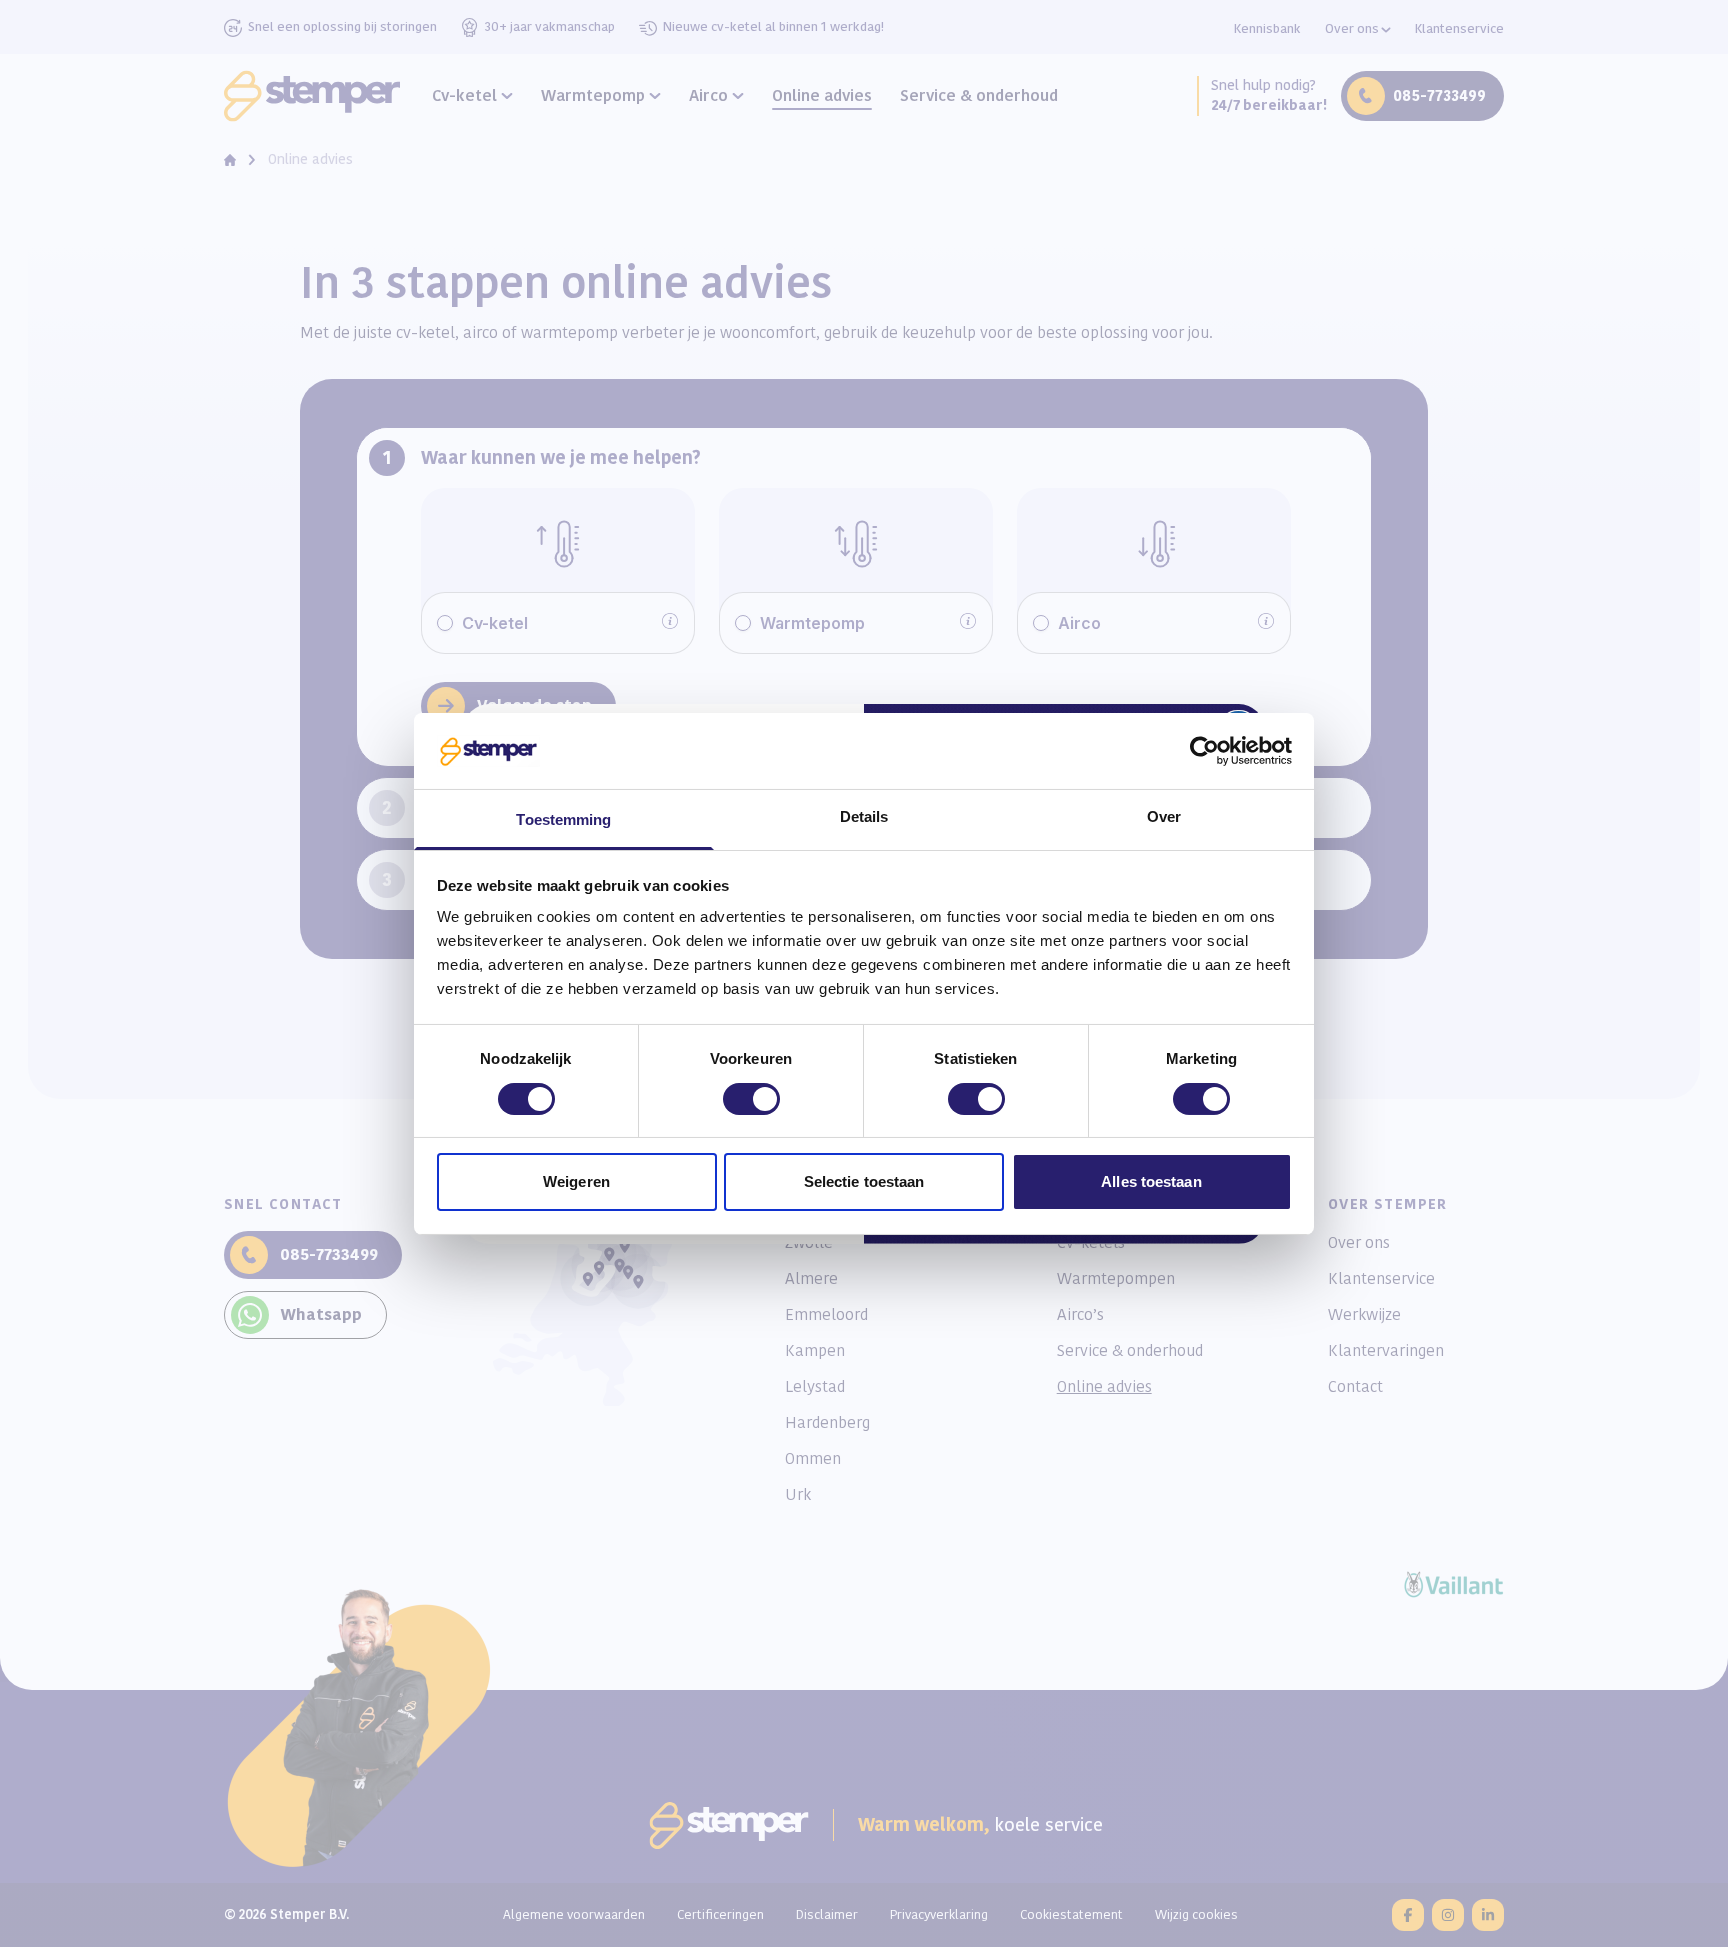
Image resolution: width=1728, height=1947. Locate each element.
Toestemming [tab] (563, 819)
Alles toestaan (1151, 1181)
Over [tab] (1164, 816)
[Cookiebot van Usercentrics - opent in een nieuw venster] (1204, 751)
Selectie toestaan (864, 1181)
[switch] (751, 1099)
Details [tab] (864, 816)
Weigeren (576, 1181)
